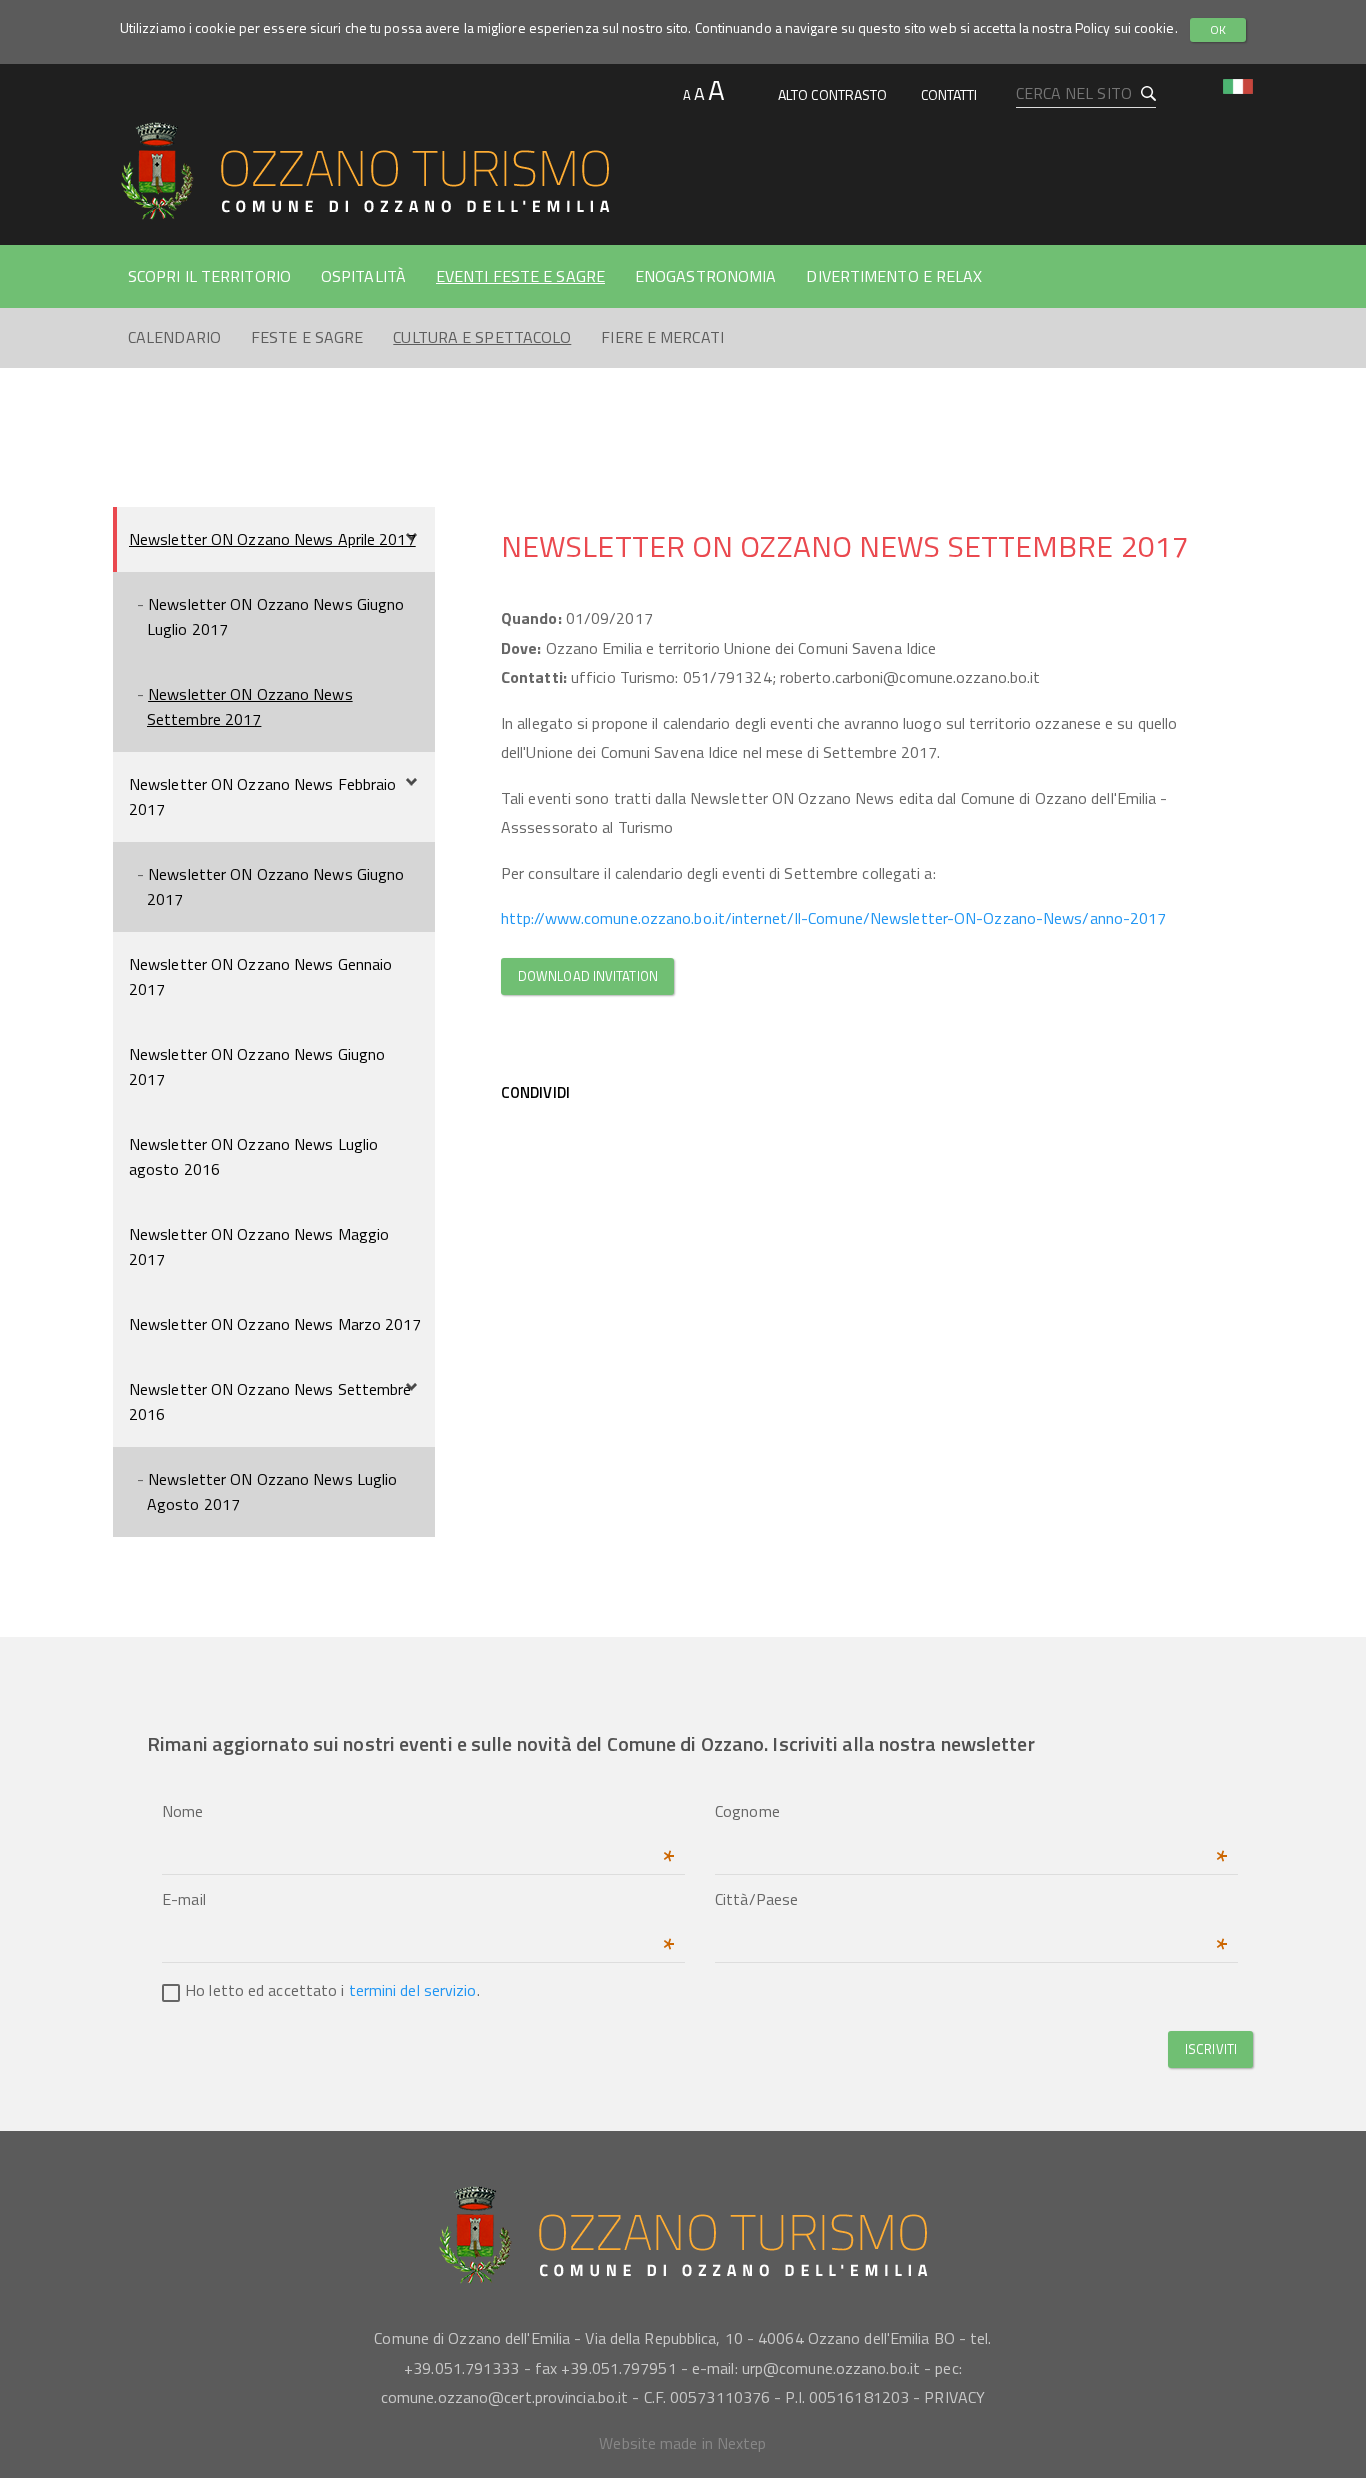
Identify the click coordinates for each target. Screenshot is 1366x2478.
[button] (1238, 84)
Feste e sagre (307, 337)
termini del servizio (413, 1990)
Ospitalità (363, 276)
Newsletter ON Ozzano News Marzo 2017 (275, 1324)
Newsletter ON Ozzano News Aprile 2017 (272, 539)
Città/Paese (971, 1901)
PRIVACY (954, 2397)
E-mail (418, 1901)
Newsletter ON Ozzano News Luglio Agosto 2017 (272, 1491)
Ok (1218, 29)
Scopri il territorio (209, 276)
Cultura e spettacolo (482, 337)
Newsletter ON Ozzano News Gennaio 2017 (260, 976)
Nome (418, 1813)
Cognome (971, 1813)
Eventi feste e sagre (520, 276)
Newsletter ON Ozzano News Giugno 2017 (275, 886)
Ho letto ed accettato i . (332, 1990)
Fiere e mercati (662, 337)
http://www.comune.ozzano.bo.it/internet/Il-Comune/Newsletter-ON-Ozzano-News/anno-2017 (834, 918)
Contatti (949, 94)
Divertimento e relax (894, 276)
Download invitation (588, 976)
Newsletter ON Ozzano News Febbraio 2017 (262, 796)
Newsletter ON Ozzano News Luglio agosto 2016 (253, 1156)
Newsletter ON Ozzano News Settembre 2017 (250, 706)
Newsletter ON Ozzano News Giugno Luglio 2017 (275, 616)
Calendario (174, 337)
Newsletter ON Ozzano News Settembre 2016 (270, 1401)
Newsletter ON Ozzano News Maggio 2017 (259, 1246)
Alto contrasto (832, 94)
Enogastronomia (705, 276)
